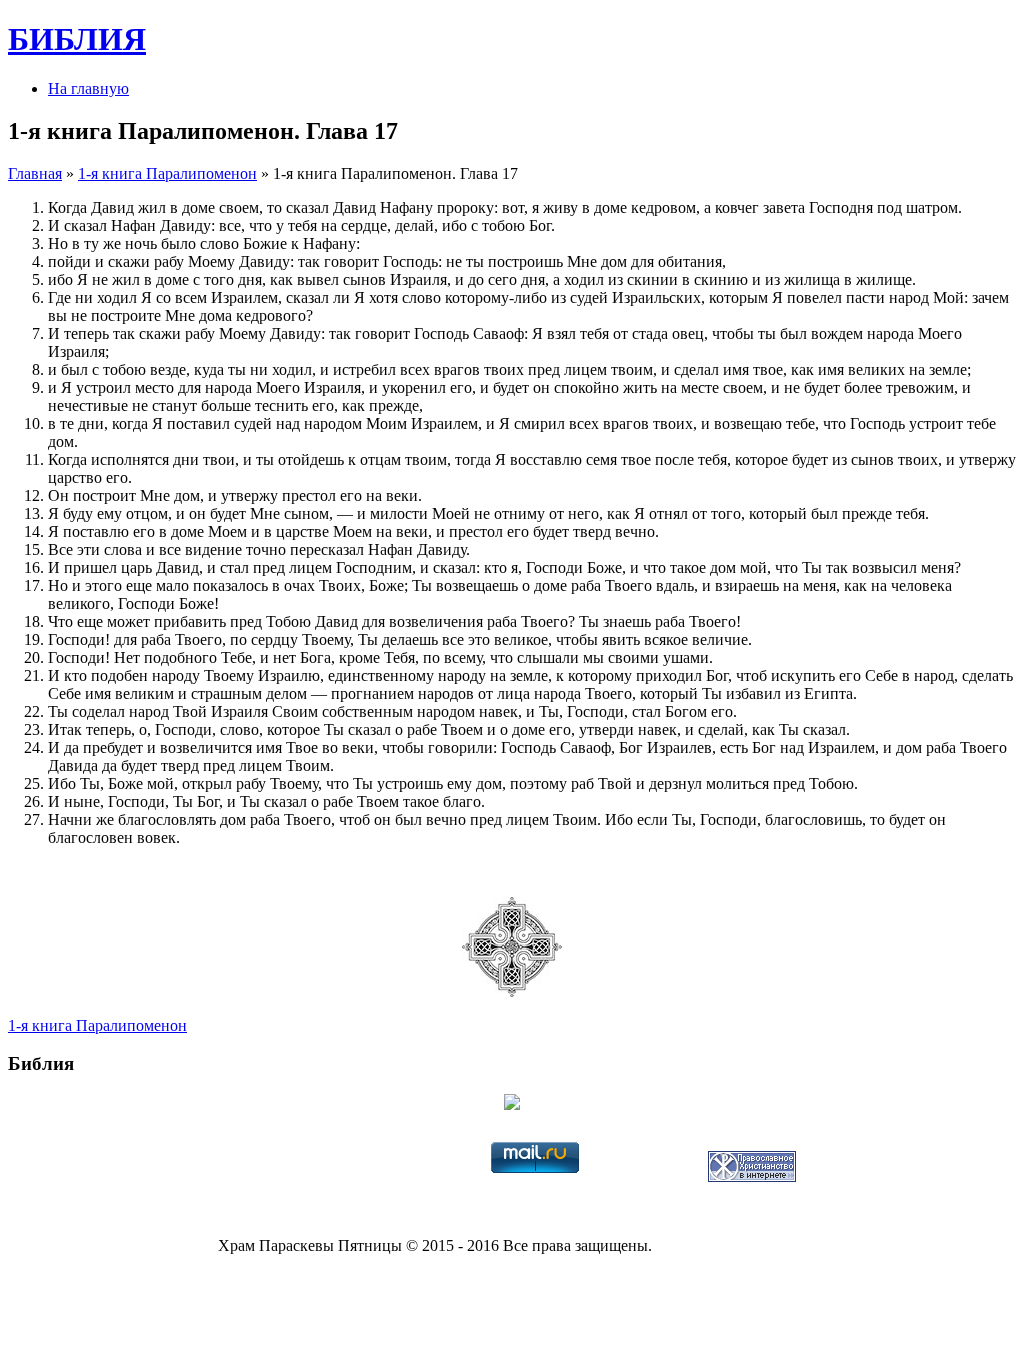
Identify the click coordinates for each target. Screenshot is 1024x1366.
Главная (35, 173)
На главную (88, 88)
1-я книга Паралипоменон (167, 173)
